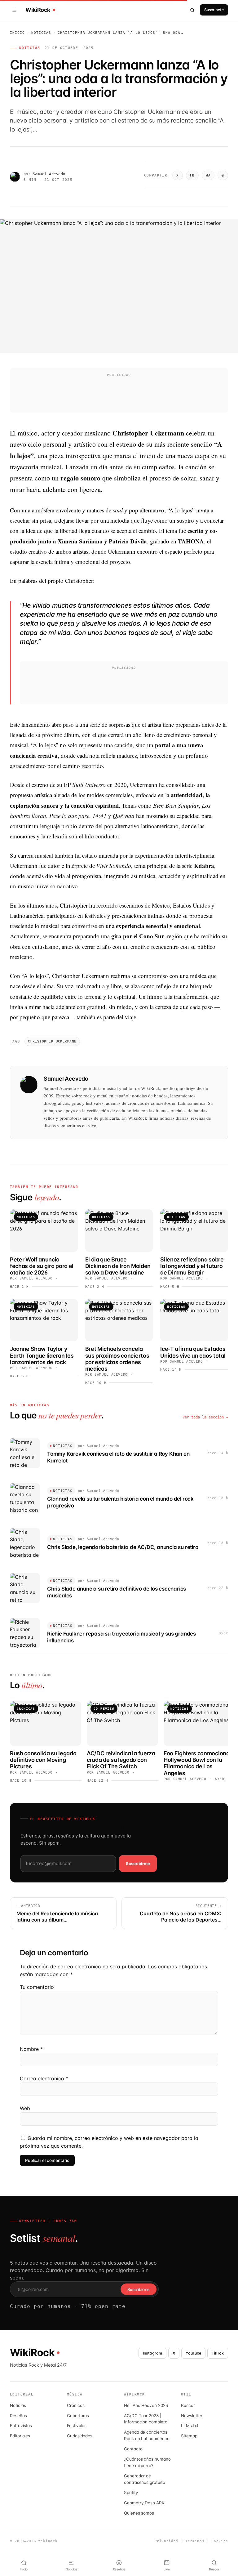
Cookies (220, 2541)
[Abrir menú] (15, 10)
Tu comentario (37, 1987)
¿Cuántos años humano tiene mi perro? (147, 2462)
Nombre (31, 2049)
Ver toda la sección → (205, 1417)
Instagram (152, 2353)
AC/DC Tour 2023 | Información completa (146, 2419)
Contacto (133, 2449)
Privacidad (167, 2541)
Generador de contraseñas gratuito (145, 2479)
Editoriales (20, 2436)
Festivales (77, 2426)
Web (25, 2108)
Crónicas (76, 2405)
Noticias (41, 33)
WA (208, 175)
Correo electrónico (44, 2078)
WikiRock (38, 10)
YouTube (194, 2353)
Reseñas (18, 2416)
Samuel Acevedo (49, 174)
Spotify (131, 2493)
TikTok (218, 2353)
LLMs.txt (190, 2426)
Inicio (18, 33)
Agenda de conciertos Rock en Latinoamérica (147, 2435)
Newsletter (192, 2416)
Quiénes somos (139, 2513)
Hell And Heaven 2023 (146, 2405)
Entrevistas (21, 2426)
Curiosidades (80, 2436)
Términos (195, 2541)
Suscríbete (214, 10)
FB (192, 175)
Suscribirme (138, 1864)
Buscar (188, 2405)
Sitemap (189, 2436)
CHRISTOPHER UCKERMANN (52, 1041)
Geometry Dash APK (144, 2503)
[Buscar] (192, 10)
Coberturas (78, 2416)
